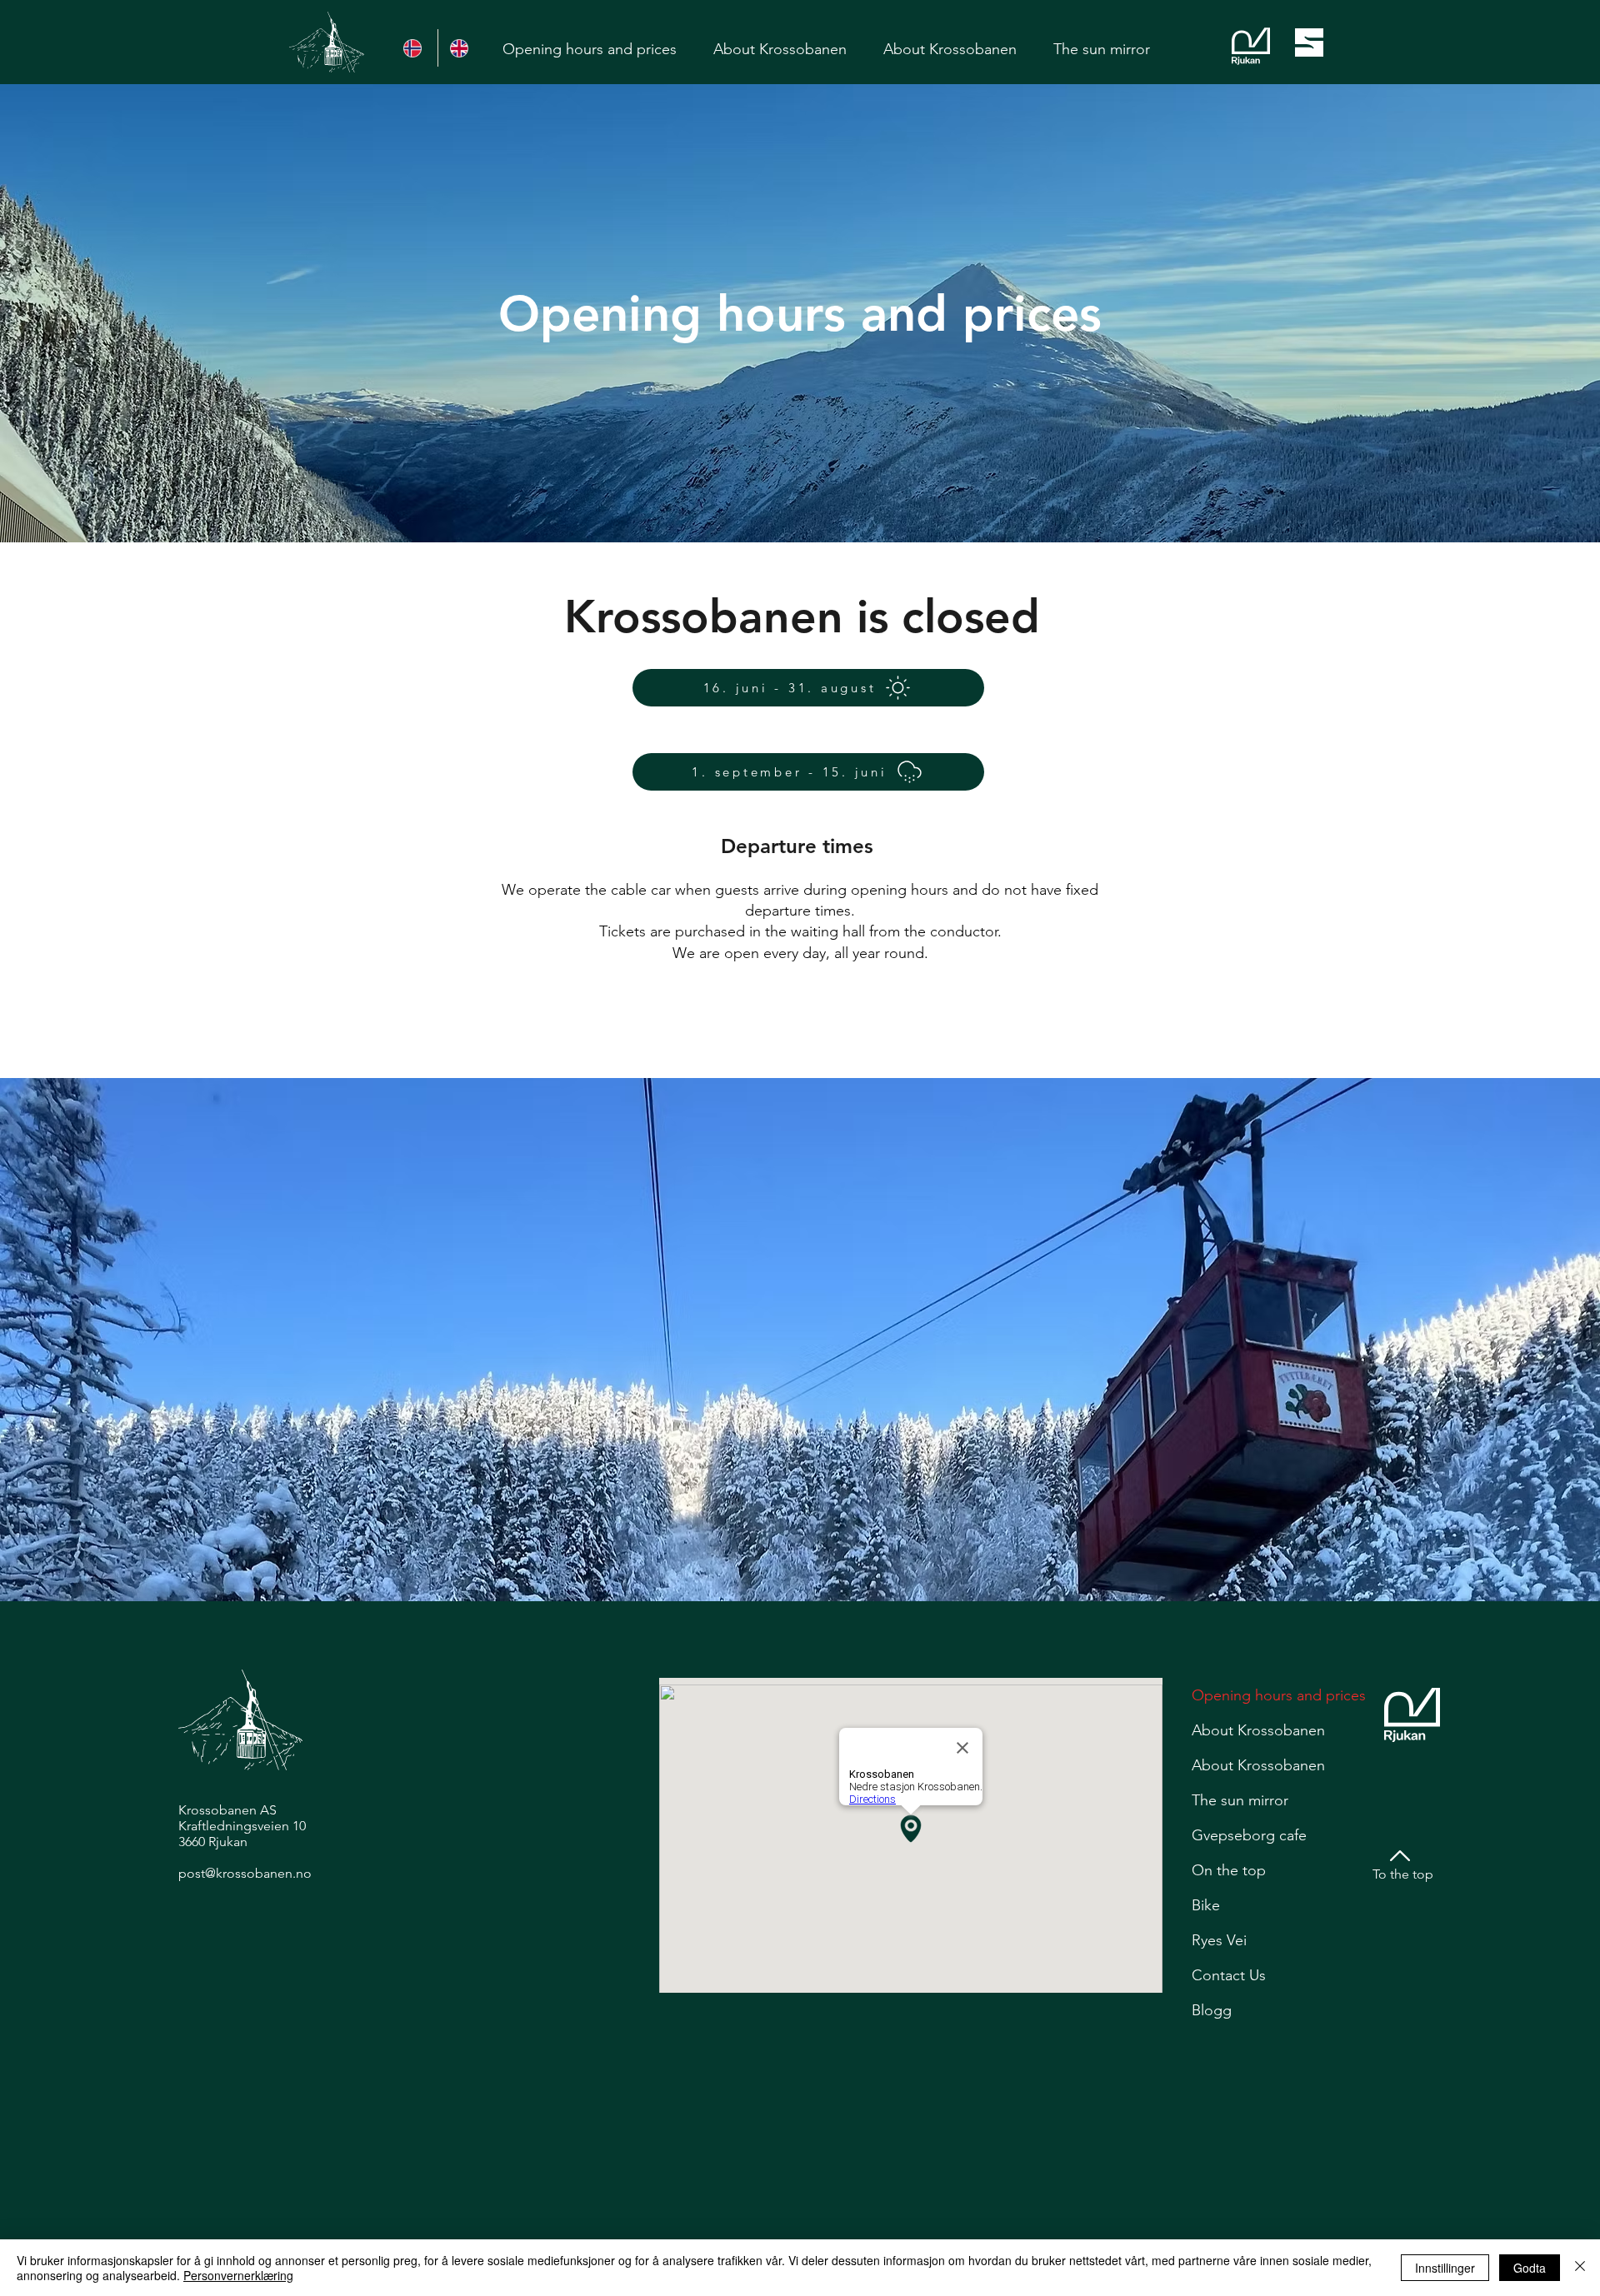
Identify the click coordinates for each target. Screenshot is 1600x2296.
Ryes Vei (1219, 1940)
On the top (1229, 1870)
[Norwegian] (415, 48)
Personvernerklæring (238, 2275)
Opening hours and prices (1279, 1695)
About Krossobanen (1258, 1730)
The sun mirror (1240, 1800)
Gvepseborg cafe (1249, 1835)
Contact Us (1229, 1975)
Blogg (1212, 2010)
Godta (1530, 2268)
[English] (461, 48)
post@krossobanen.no (245, 1873)
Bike (1206, 1905)
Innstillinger (1445, 2268)
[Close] (1580, 2268)
